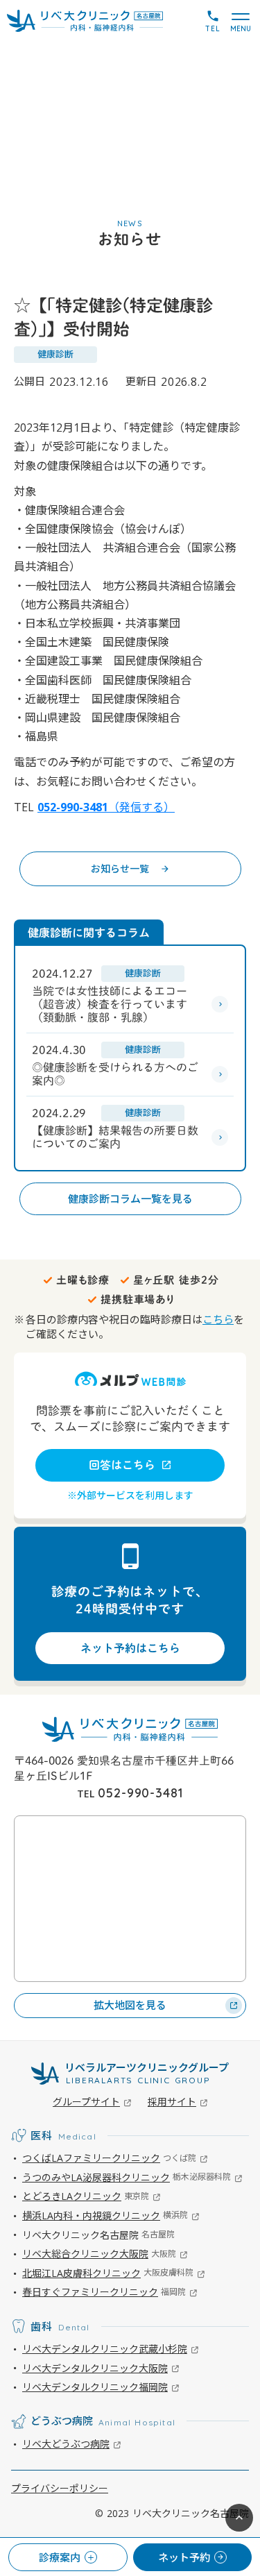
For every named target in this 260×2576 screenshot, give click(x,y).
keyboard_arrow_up (239, 2518)
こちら (218, 1319)
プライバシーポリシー (60, 2488)
